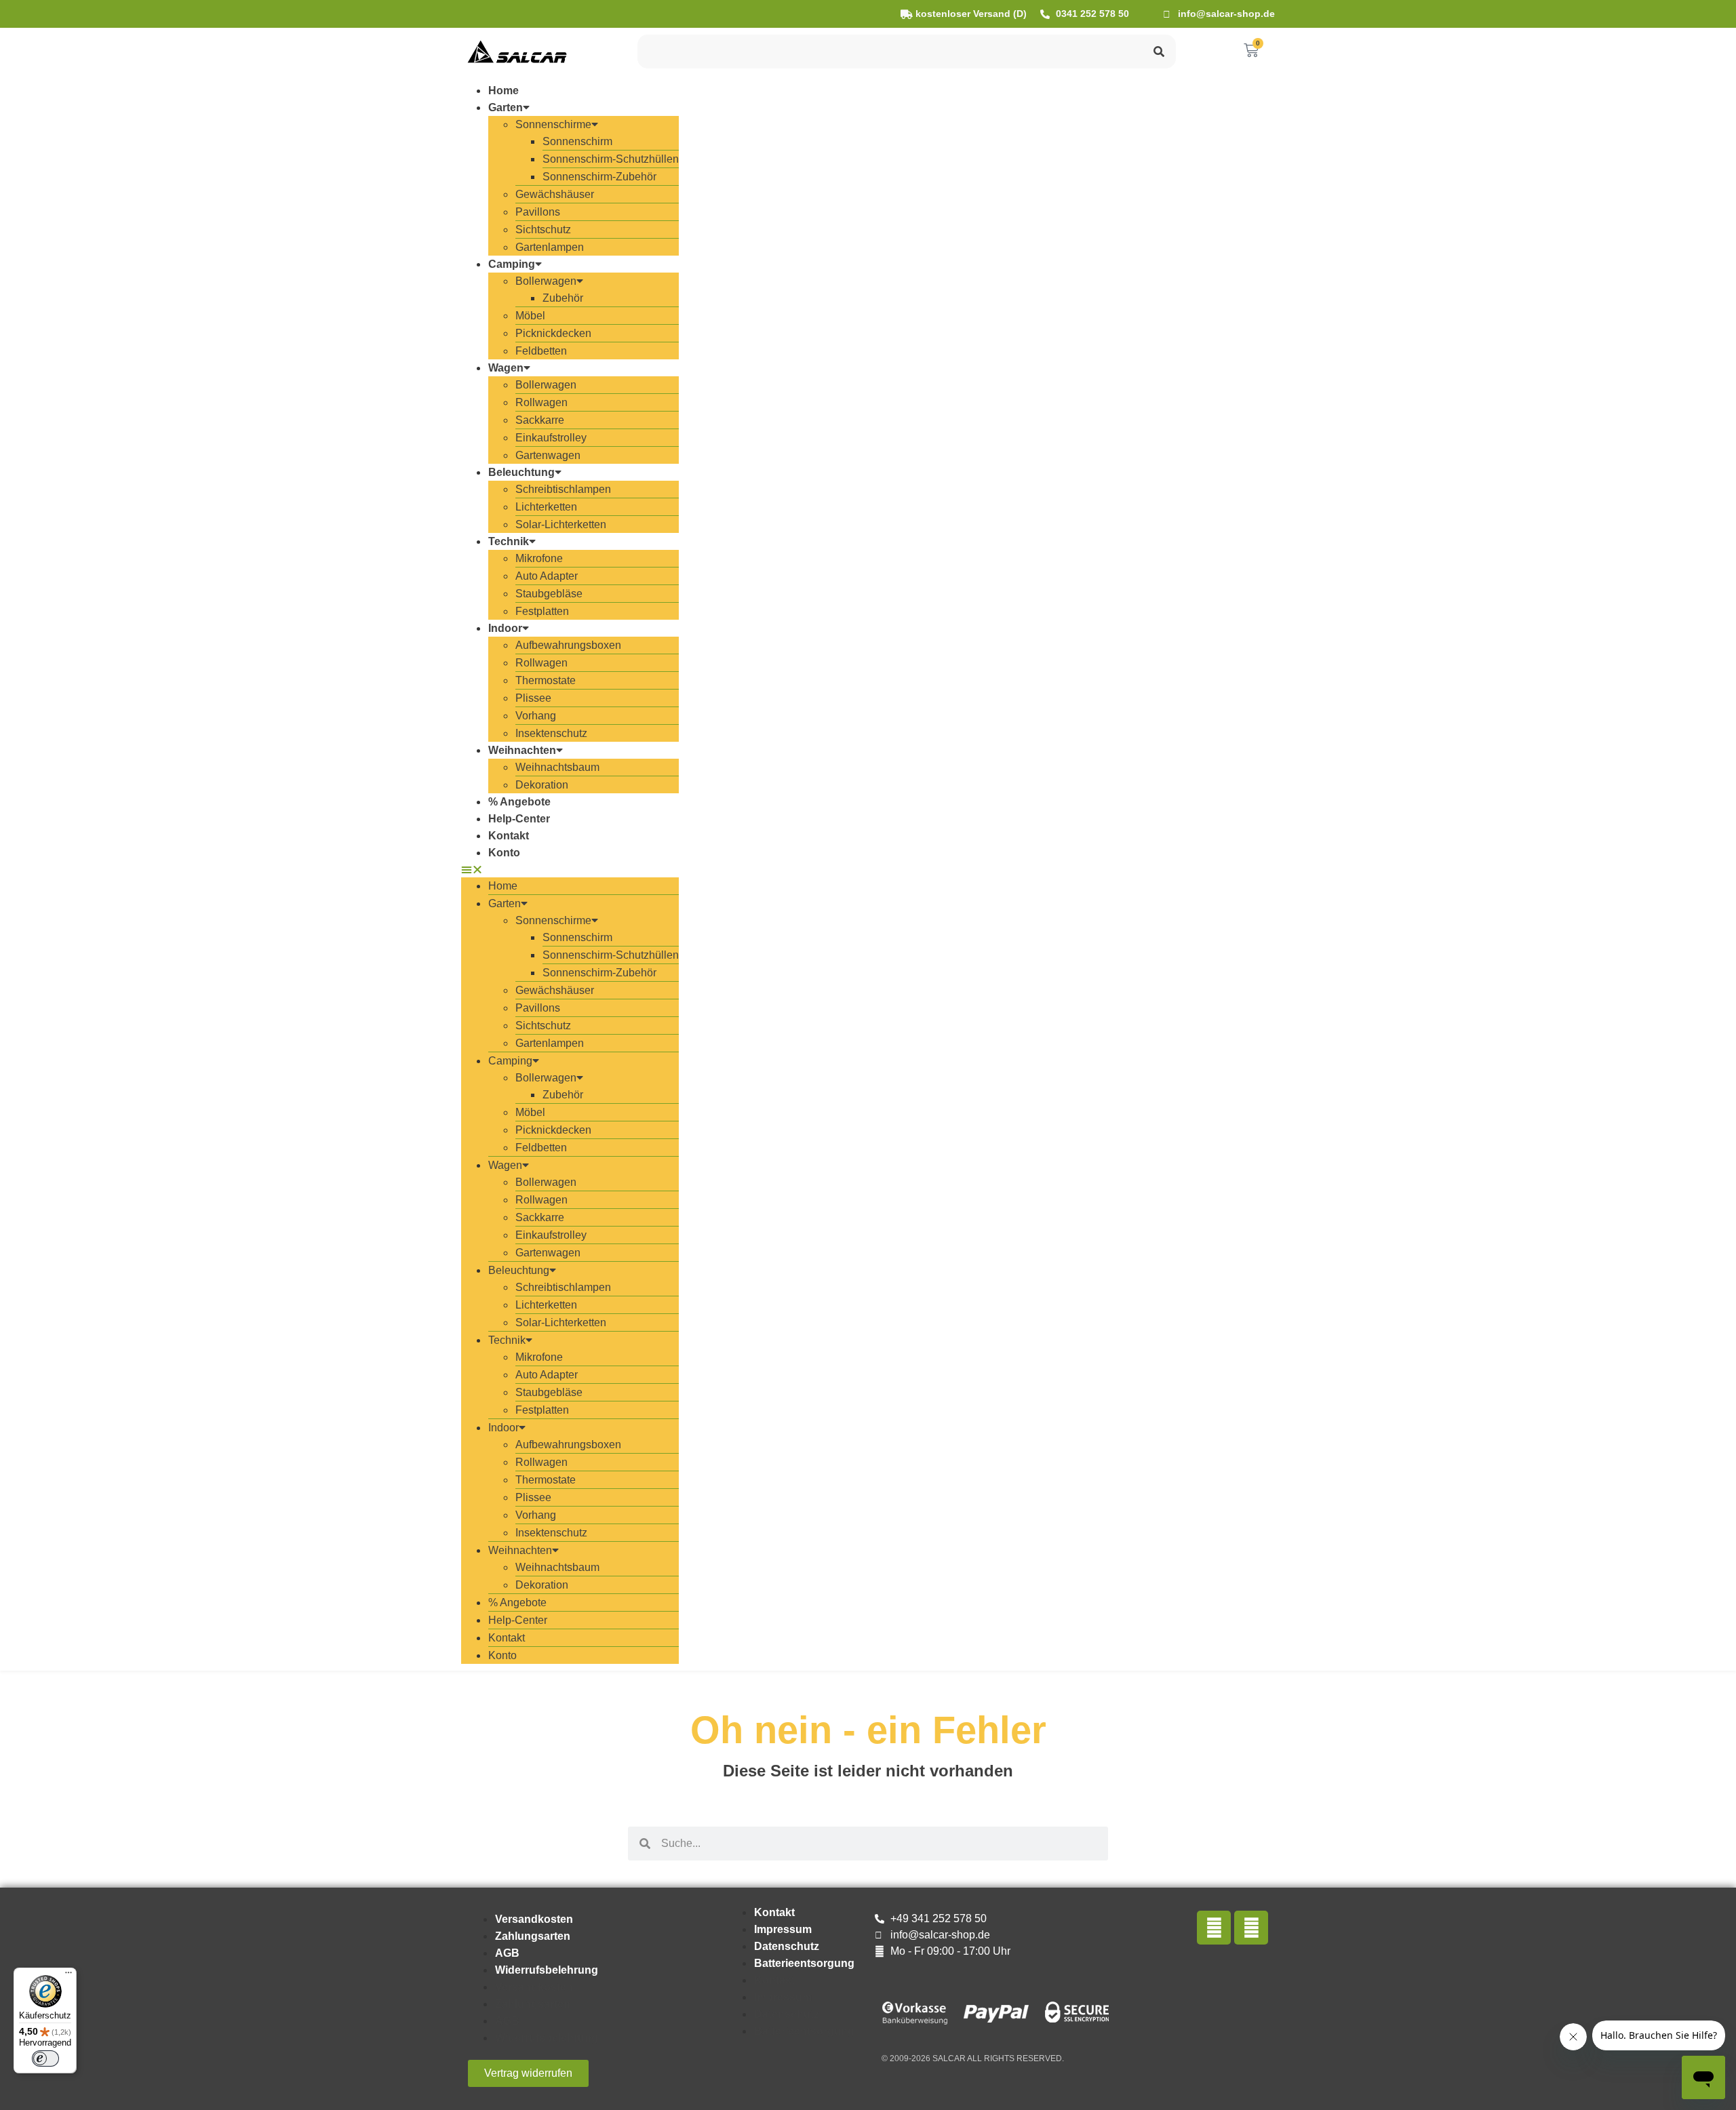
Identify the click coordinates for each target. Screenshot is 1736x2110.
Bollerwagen (546, 281)
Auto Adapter (547, 576)
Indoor (505, 628)
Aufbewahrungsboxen (568, 645)
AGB (507, 1953)
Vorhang (536, 716)
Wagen (506, 368)
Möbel (530, 316)
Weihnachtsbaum (557, 767)
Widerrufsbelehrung (547, 1970)
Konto (504, 853)
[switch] (45, 2058)
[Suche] (1159, 52)
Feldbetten (541, 351)
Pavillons (538, 212)
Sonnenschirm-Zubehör (599, 177)
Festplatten (542, 611)
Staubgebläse (549, 594)
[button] (570, 869)
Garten (506, 107)
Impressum (783, 1929)
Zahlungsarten (533, 1936)
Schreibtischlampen (563, 489)
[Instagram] (1251, 1928)
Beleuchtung (521, 472)
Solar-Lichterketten (561, 524)
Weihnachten (522, 750)
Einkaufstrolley (551, 438)
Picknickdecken (553, 333)
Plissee (533, 698)
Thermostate (546, 680)
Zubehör (563, 298)
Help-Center (519, 819)
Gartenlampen (550, 247)
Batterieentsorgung (804, 1963)
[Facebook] (1214, 1928)
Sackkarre (540, 420)
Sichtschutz (543, 230)
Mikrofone (539, 558)
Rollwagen (541, 402)
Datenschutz (787, 1946)
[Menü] (68, 1976)
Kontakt (509, 836)
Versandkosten (534, 1919)
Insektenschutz (551, 733)
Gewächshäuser (555, 194)
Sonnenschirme (553, 124)
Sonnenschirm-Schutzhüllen (611, 159)
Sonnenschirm (577, 141)
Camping (512, 264)
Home (504, 91)
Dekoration (542, 785)
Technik (509, 541)
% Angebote (519, 802)
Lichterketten (546, 507)
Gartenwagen (548, 455)
